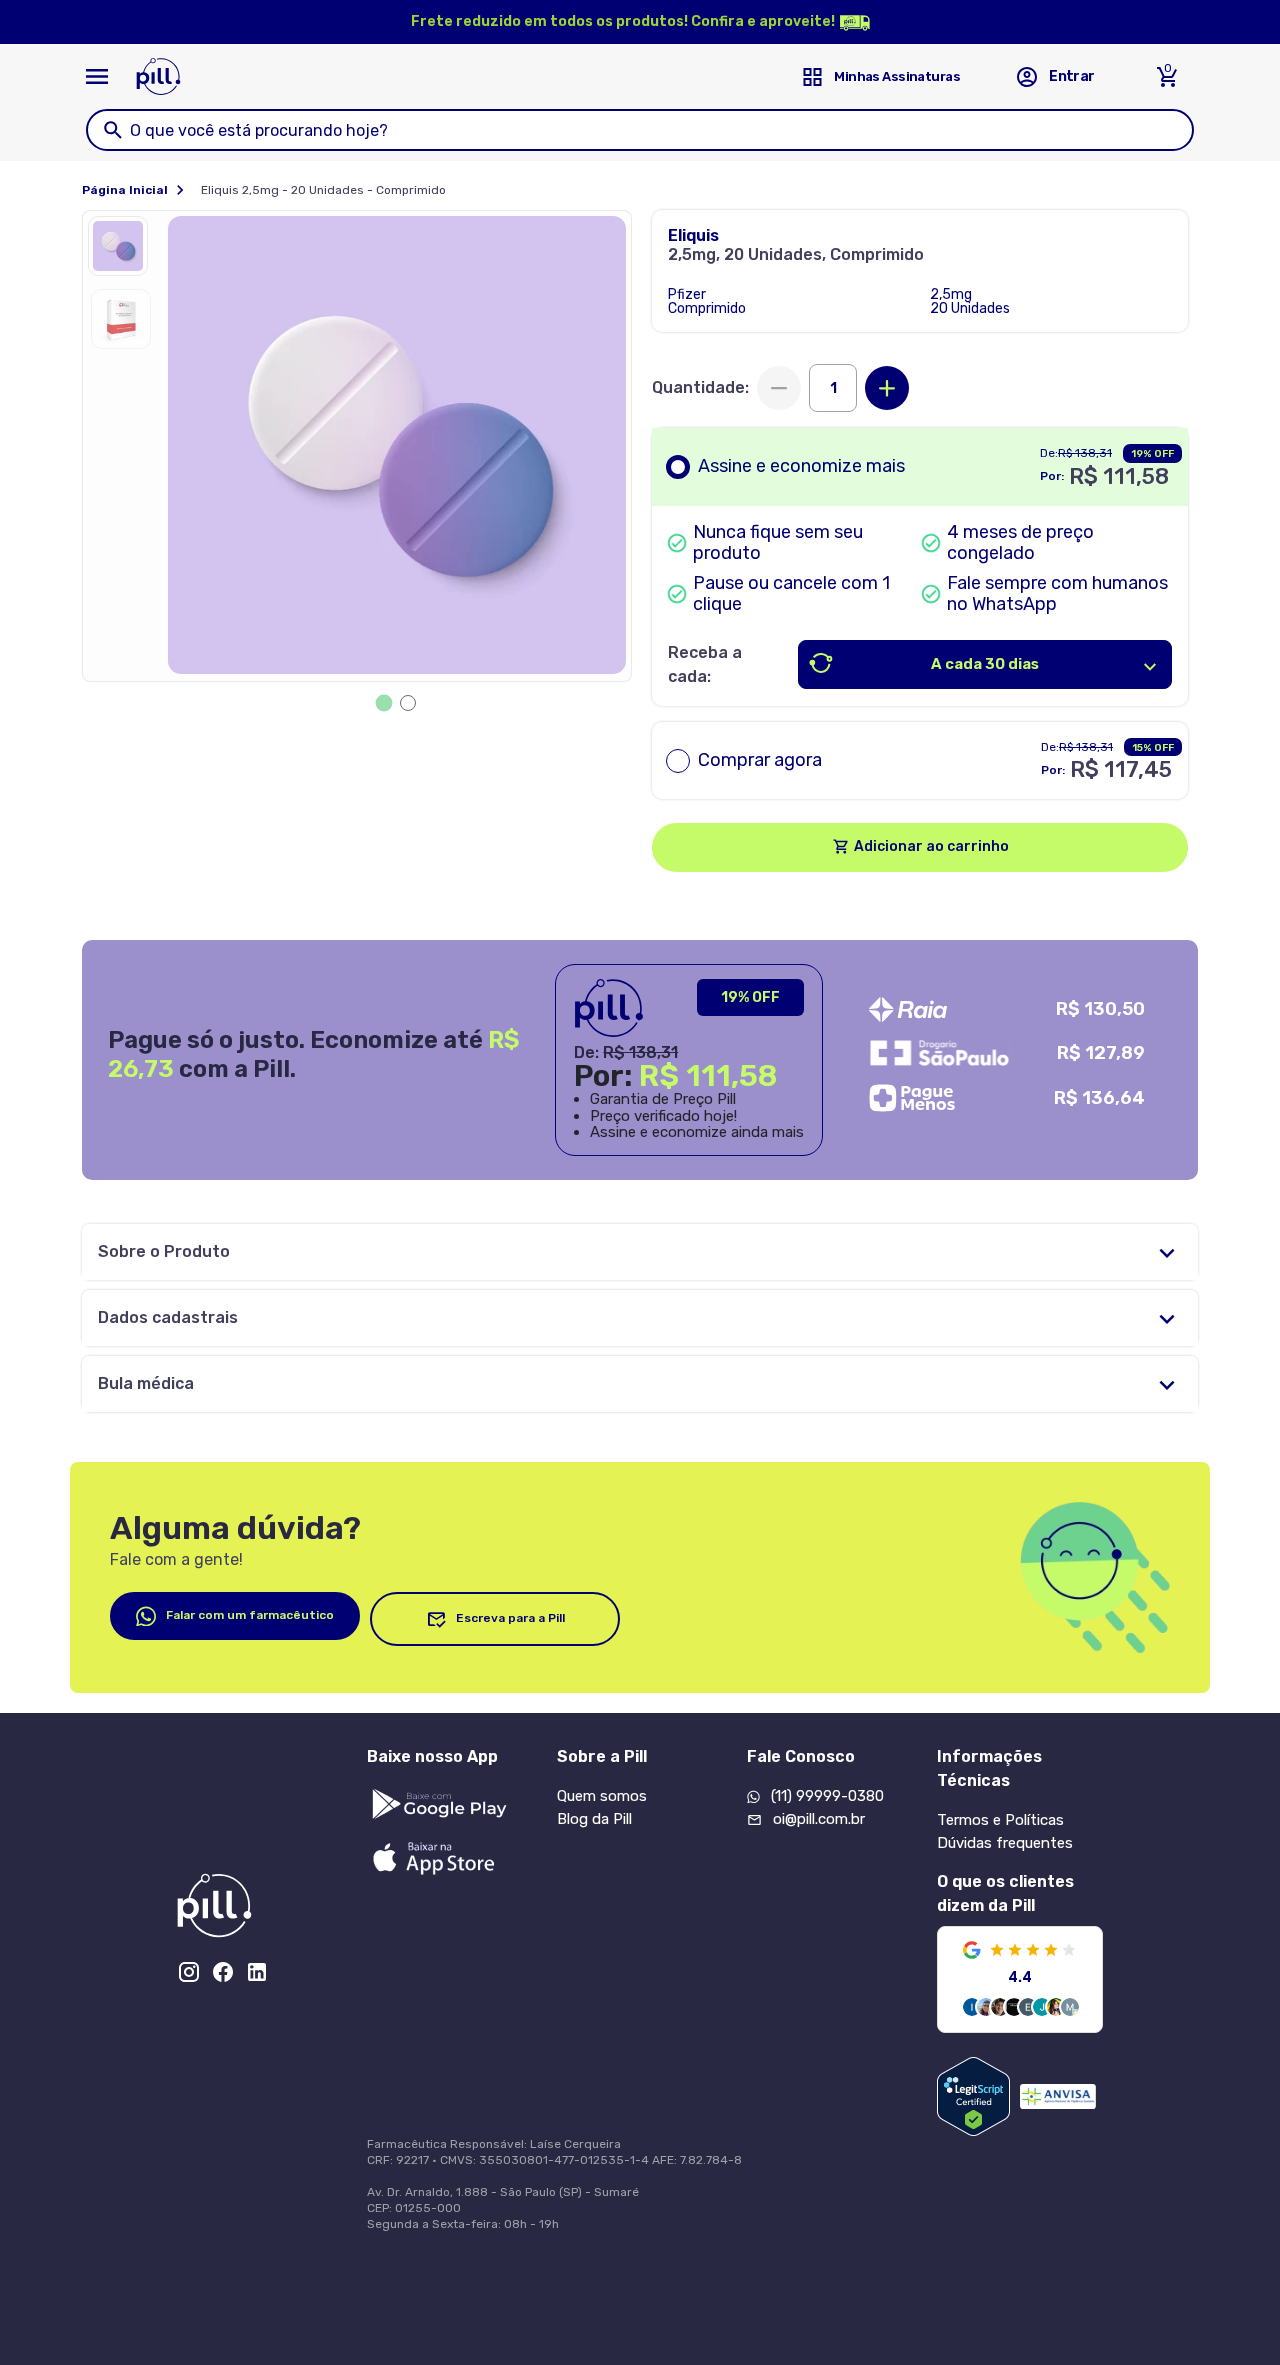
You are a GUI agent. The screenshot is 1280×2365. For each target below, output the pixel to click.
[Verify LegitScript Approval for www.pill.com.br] (973, 2096)
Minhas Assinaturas (897, 76)
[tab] (384, 703)
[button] (123, 251)
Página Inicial (125, 190)
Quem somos (602, 1796)
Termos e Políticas (1000, 1820)
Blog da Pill (594, 1819)
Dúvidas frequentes (1005, 1843)
